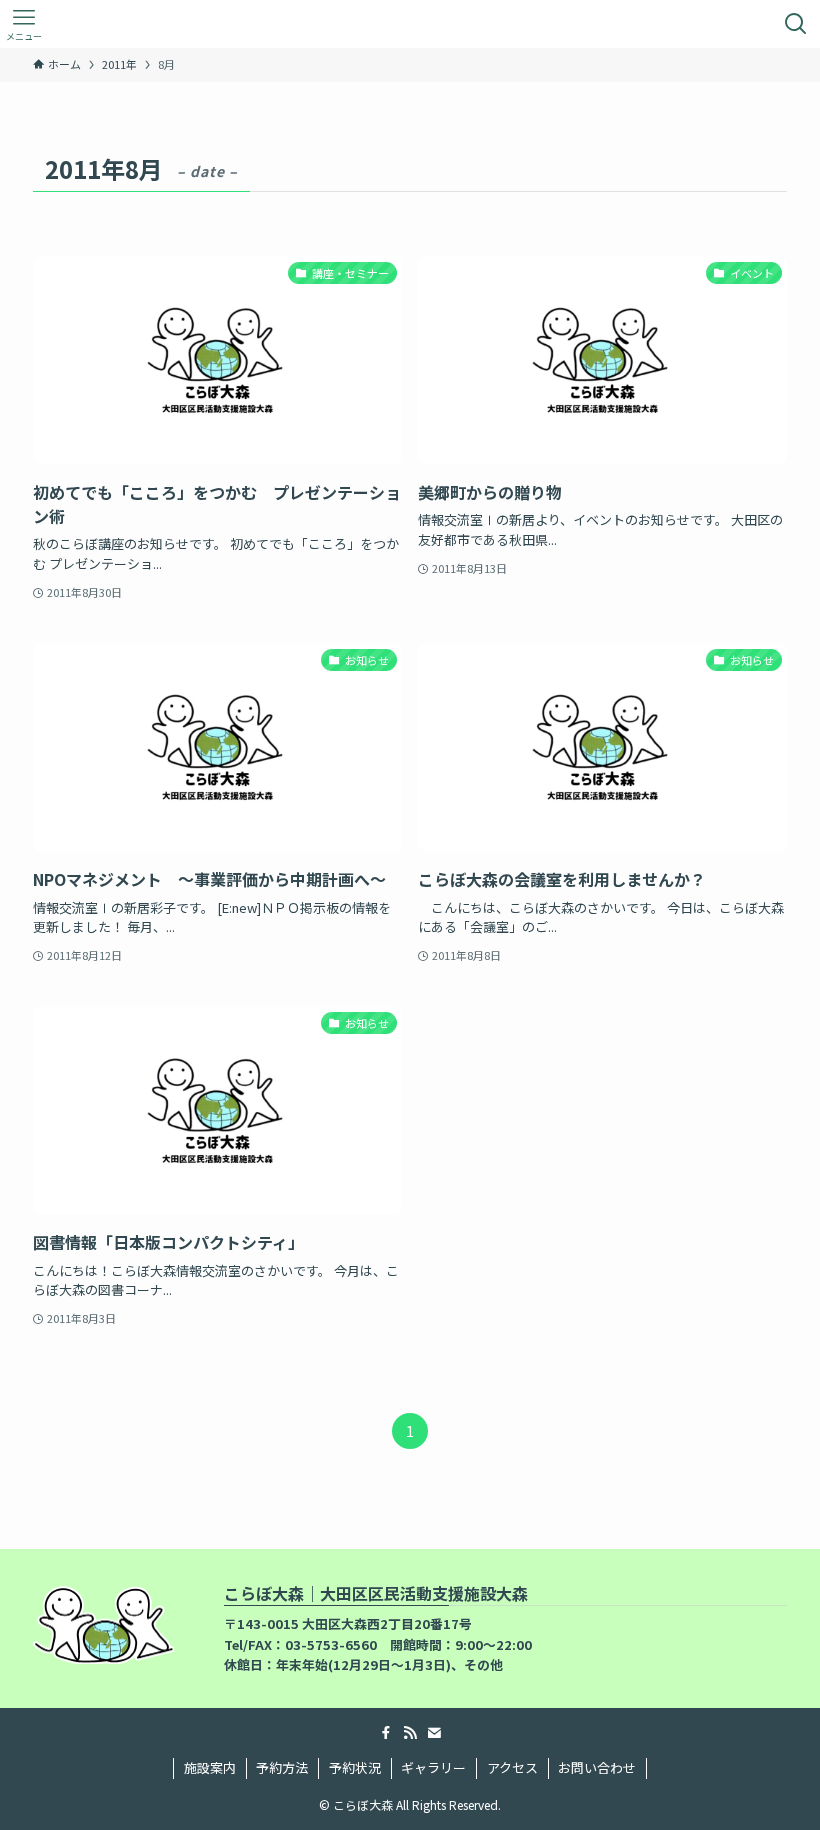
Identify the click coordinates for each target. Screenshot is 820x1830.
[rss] (410, 1733)
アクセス (512, 1767)
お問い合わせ (597, 1767)
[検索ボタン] (796, 24)
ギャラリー (433, 1767)
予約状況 (355, 1767)
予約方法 (282, 1767)
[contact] (434, 1733)
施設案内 (210, 1767)
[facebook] (386, 1733)
